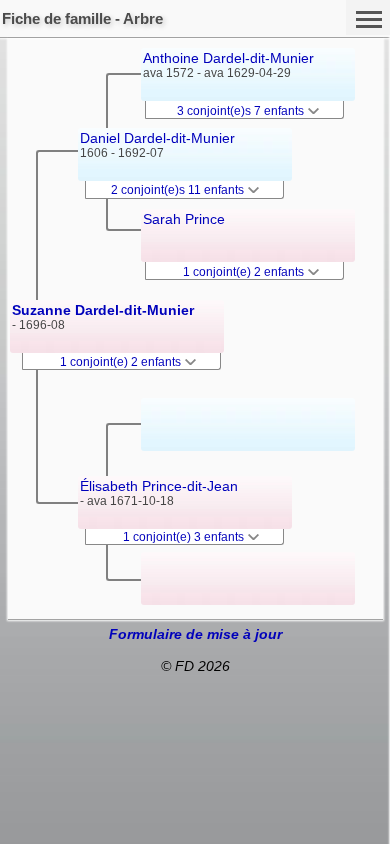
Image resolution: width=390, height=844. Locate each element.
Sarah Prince (184, 219)
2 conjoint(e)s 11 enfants (179, 190)
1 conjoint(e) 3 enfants (185, 537)
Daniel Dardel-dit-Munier (157, 138)
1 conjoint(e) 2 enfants (122, 362)
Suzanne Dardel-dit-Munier (103, 310)
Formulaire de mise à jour (195, 634)
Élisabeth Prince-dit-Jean (159, 486)
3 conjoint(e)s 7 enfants (242, 111)
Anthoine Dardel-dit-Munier (228, 58)
